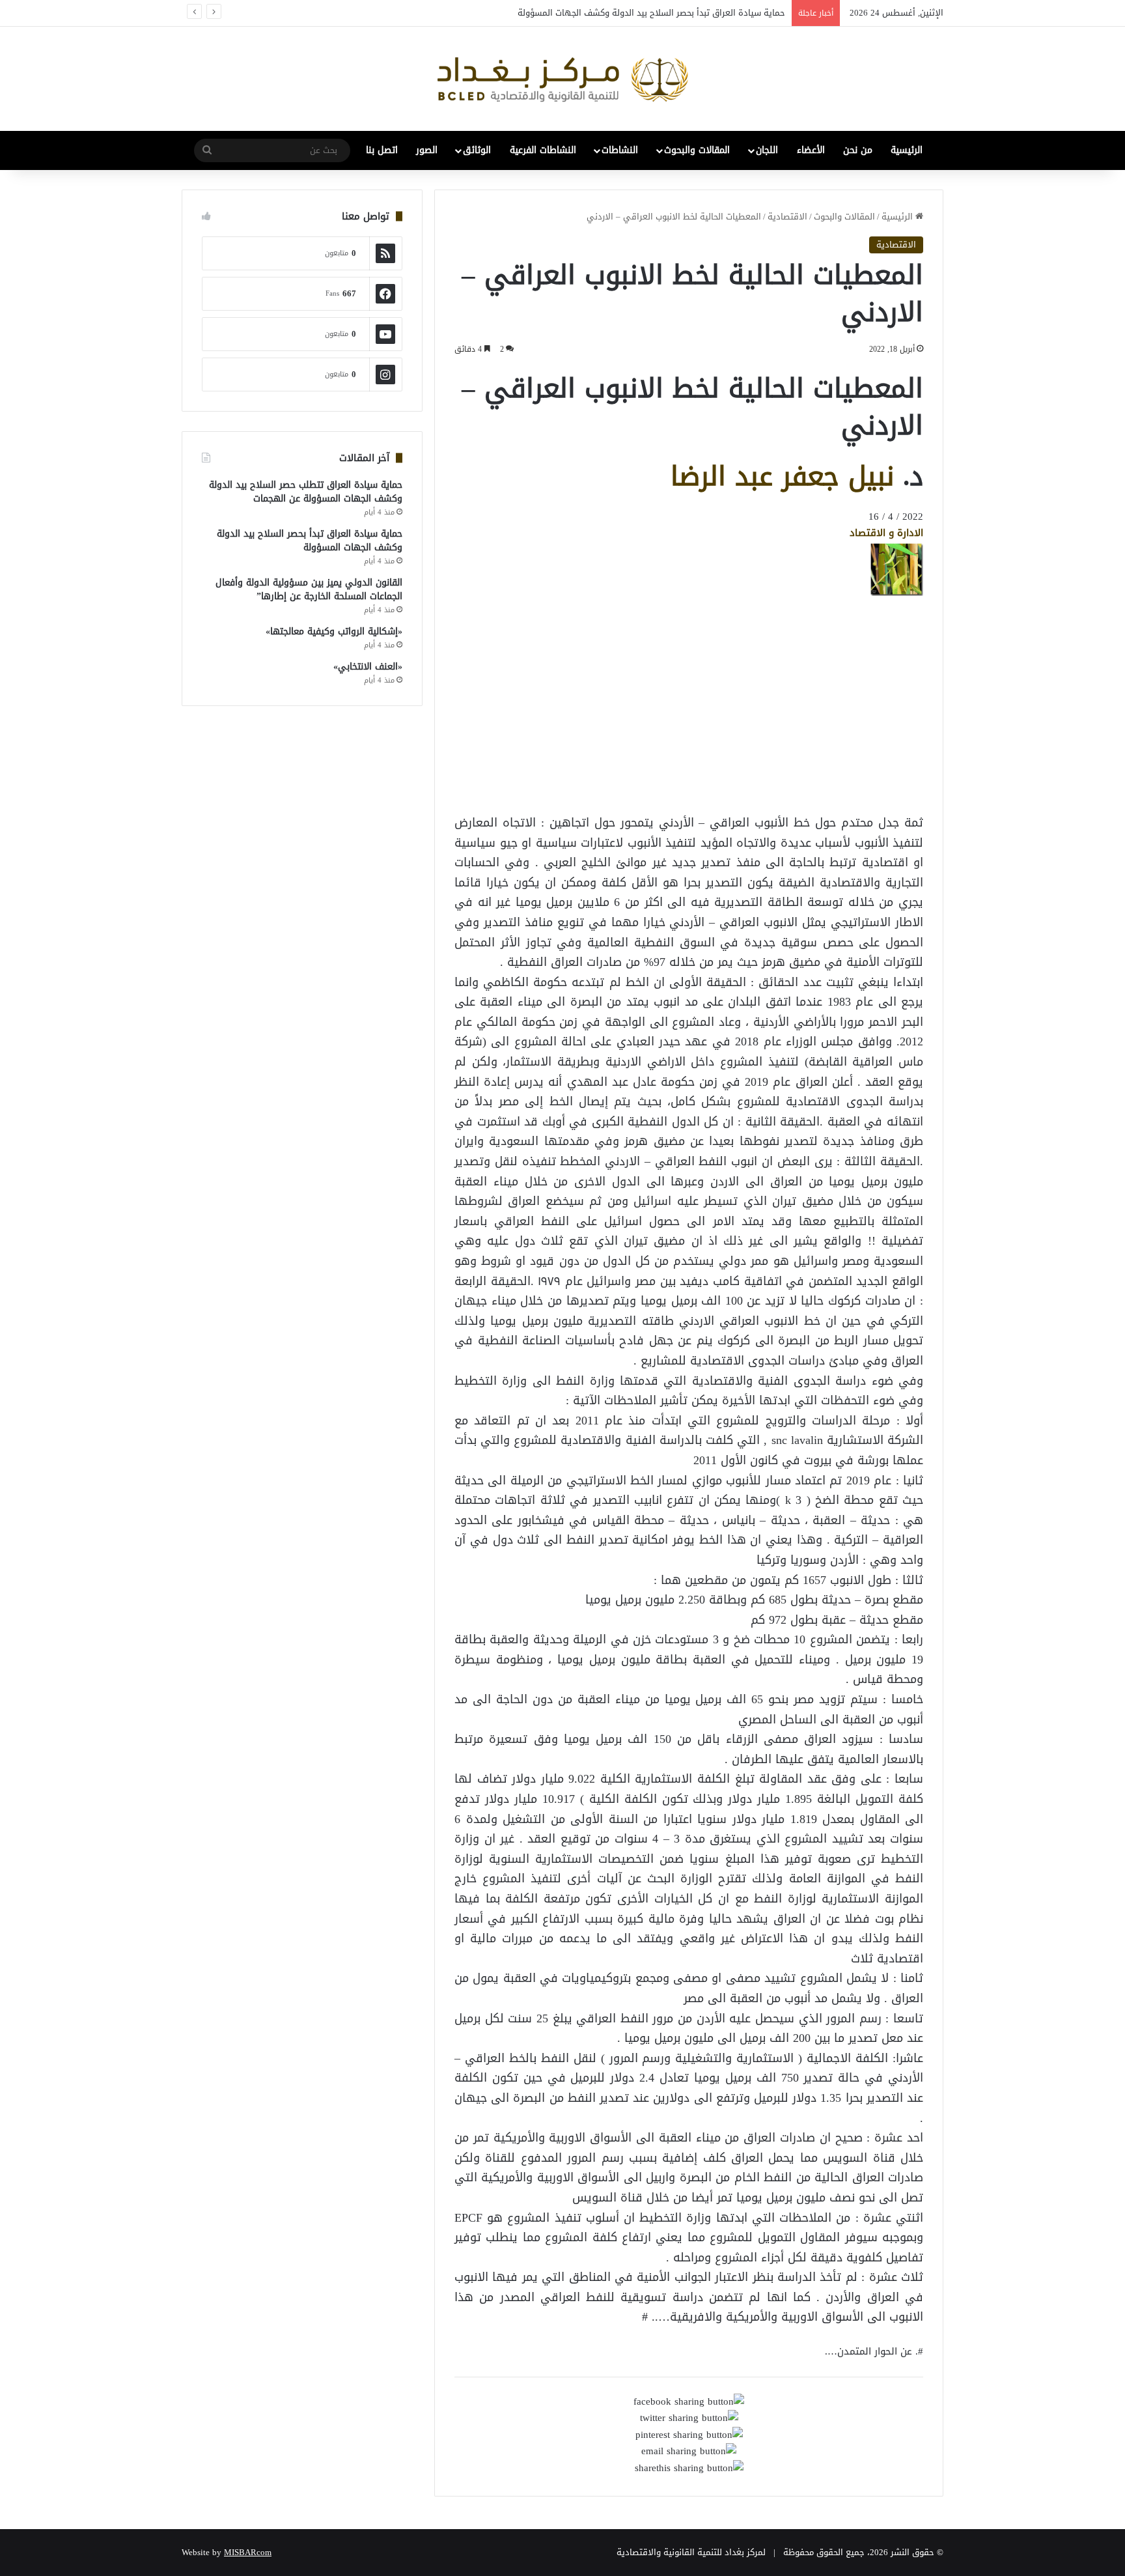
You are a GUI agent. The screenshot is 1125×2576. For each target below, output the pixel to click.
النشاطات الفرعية (543, 150)
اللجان (767, 150)
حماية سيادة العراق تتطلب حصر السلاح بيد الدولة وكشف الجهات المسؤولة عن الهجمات (306, 492)
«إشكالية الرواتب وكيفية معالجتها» (334, 631)
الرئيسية (907, 150)
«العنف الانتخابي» (368, 667)
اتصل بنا (382, 150)
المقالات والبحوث (697, 150)
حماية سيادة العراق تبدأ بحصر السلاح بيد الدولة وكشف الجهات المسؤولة (651, 13)
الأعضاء (811, 150)
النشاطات (620, 150)
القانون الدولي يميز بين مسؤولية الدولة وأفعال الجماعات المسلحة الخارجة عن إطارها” (309, 589)
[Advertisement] (819, 787)
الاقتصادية (787, 217)
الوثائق (477, 150)
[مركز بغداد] (562, 79)
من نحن (858, 150)
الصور (427, 150)
